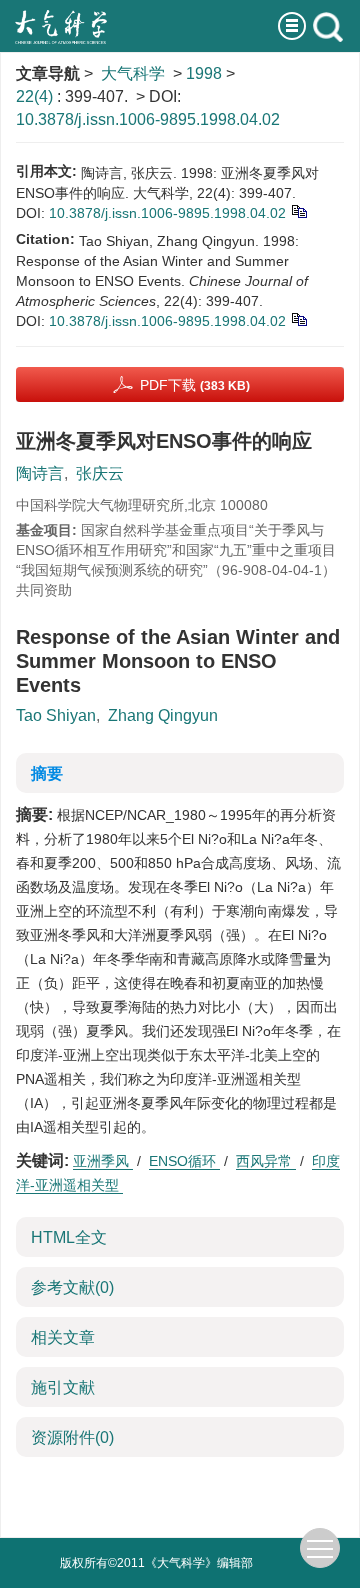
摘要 (47, 773)
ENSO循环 (184, 1161)
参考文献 (72, 1287)
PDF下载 (195, 385)
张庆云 (100, 473)
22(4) (36, 96)
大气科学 (133, 73)
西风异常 (266, 1161)
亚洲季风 (103, 1161)
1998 (204, 73)
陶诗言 (40, 473)
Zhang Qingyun (163, 715)
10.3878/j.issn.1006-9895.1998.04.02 (148, 119)
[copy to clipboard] (298, 318)
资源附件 (72, 1437)
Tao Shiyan (56, 715)
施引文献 (63, 1387)
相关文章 (63, 1337)
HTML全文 (69, 1237)
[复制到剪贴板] (298, 210)
